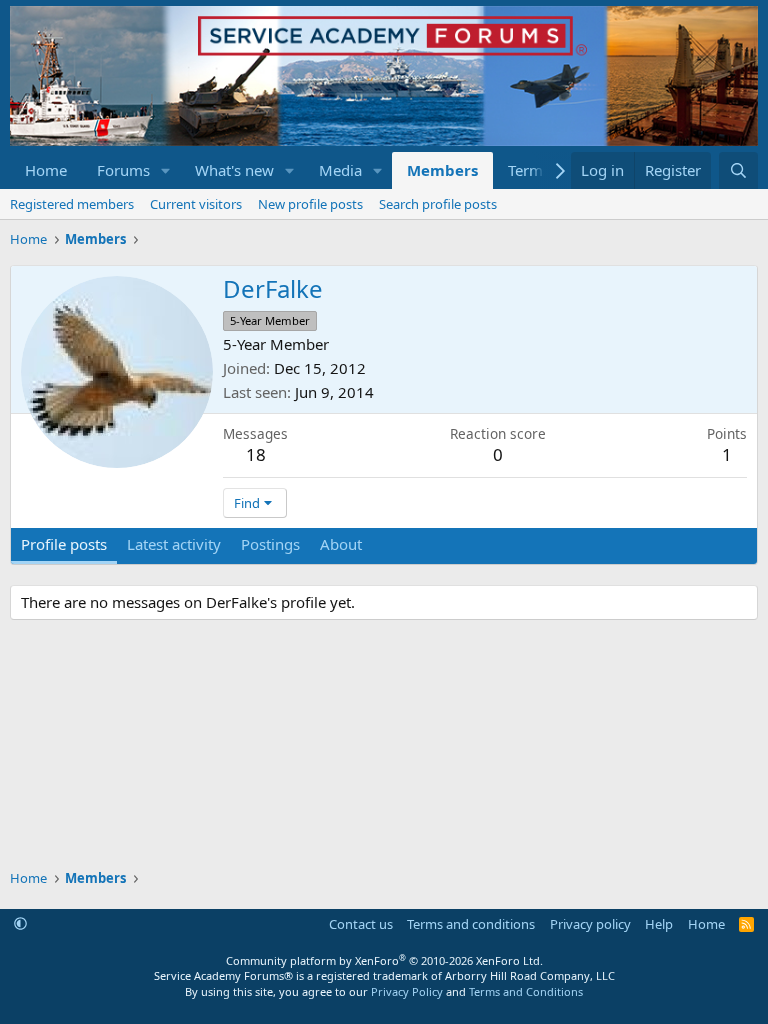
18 (256, 454)
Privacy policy (590, 924)
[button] (166, 170)
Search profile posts (438, 204)
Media (340, 170)
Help (659, 924)
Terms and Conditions (526, 991)
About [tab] (341, 544)
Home (46, 170)
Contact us (361, 924)
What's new (234, 170)
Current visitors (196, 204)
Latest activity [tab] (174, 544)
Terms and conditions (471, 924)
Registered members (72, 204)
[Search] (738, 170)
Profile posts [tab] (64, 544)
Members (442, 170)
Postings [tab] (270, 544)
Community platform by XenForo (384, 960)
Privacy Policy (407, 991)
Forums (123, 170)
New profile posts (310, 204)
